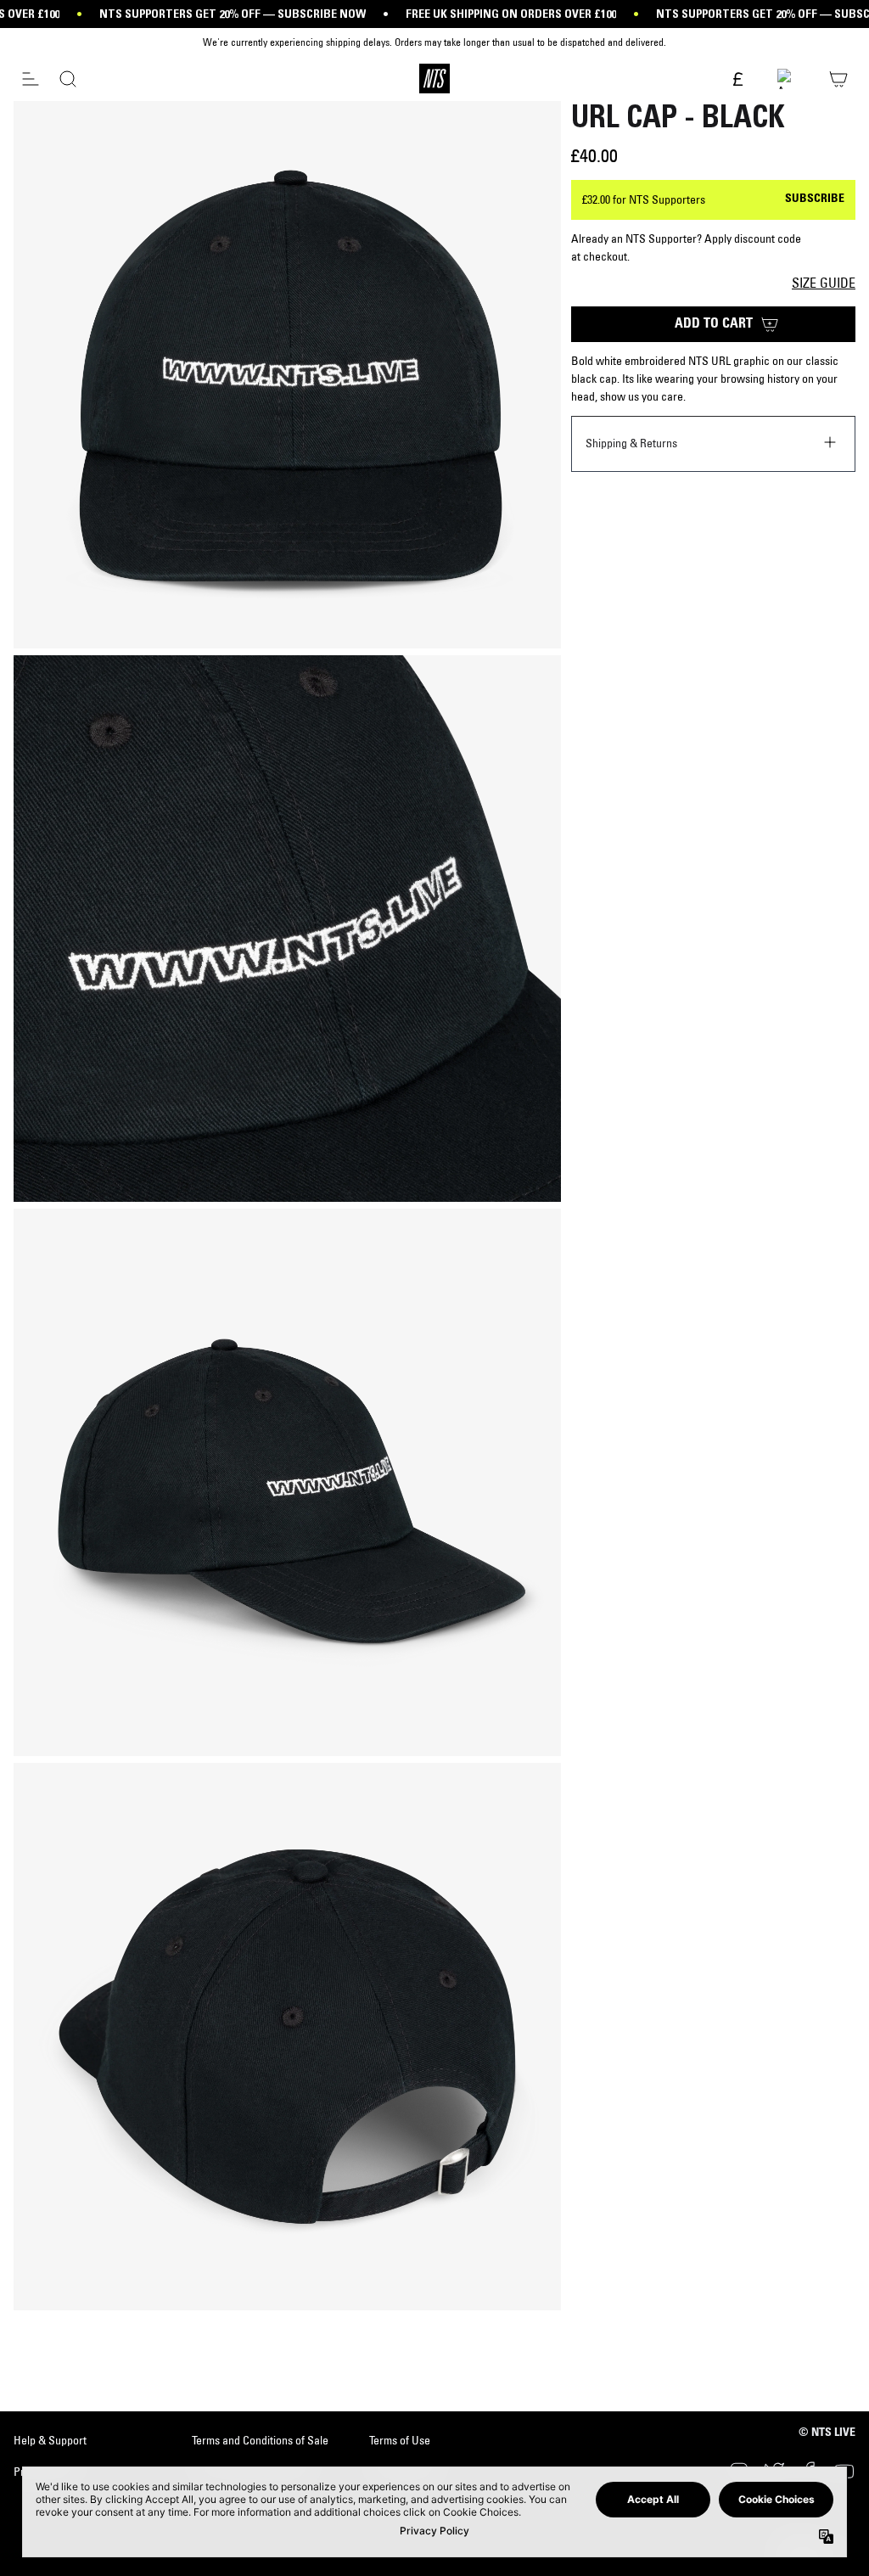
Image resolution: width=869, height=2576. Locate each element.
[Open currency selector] (737, 80)
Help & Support (50, 2440)
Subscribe (815, 199)
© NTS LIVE (827, 2433)
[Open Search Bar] (68, 79)
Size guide (824, 283)
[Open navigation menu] (31, 79)
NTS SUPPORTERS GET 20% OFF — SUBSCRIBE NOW (233, 14)
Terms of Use (400, 2440)
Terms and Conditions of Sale (260, 2440)
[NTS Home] (434, 79)
